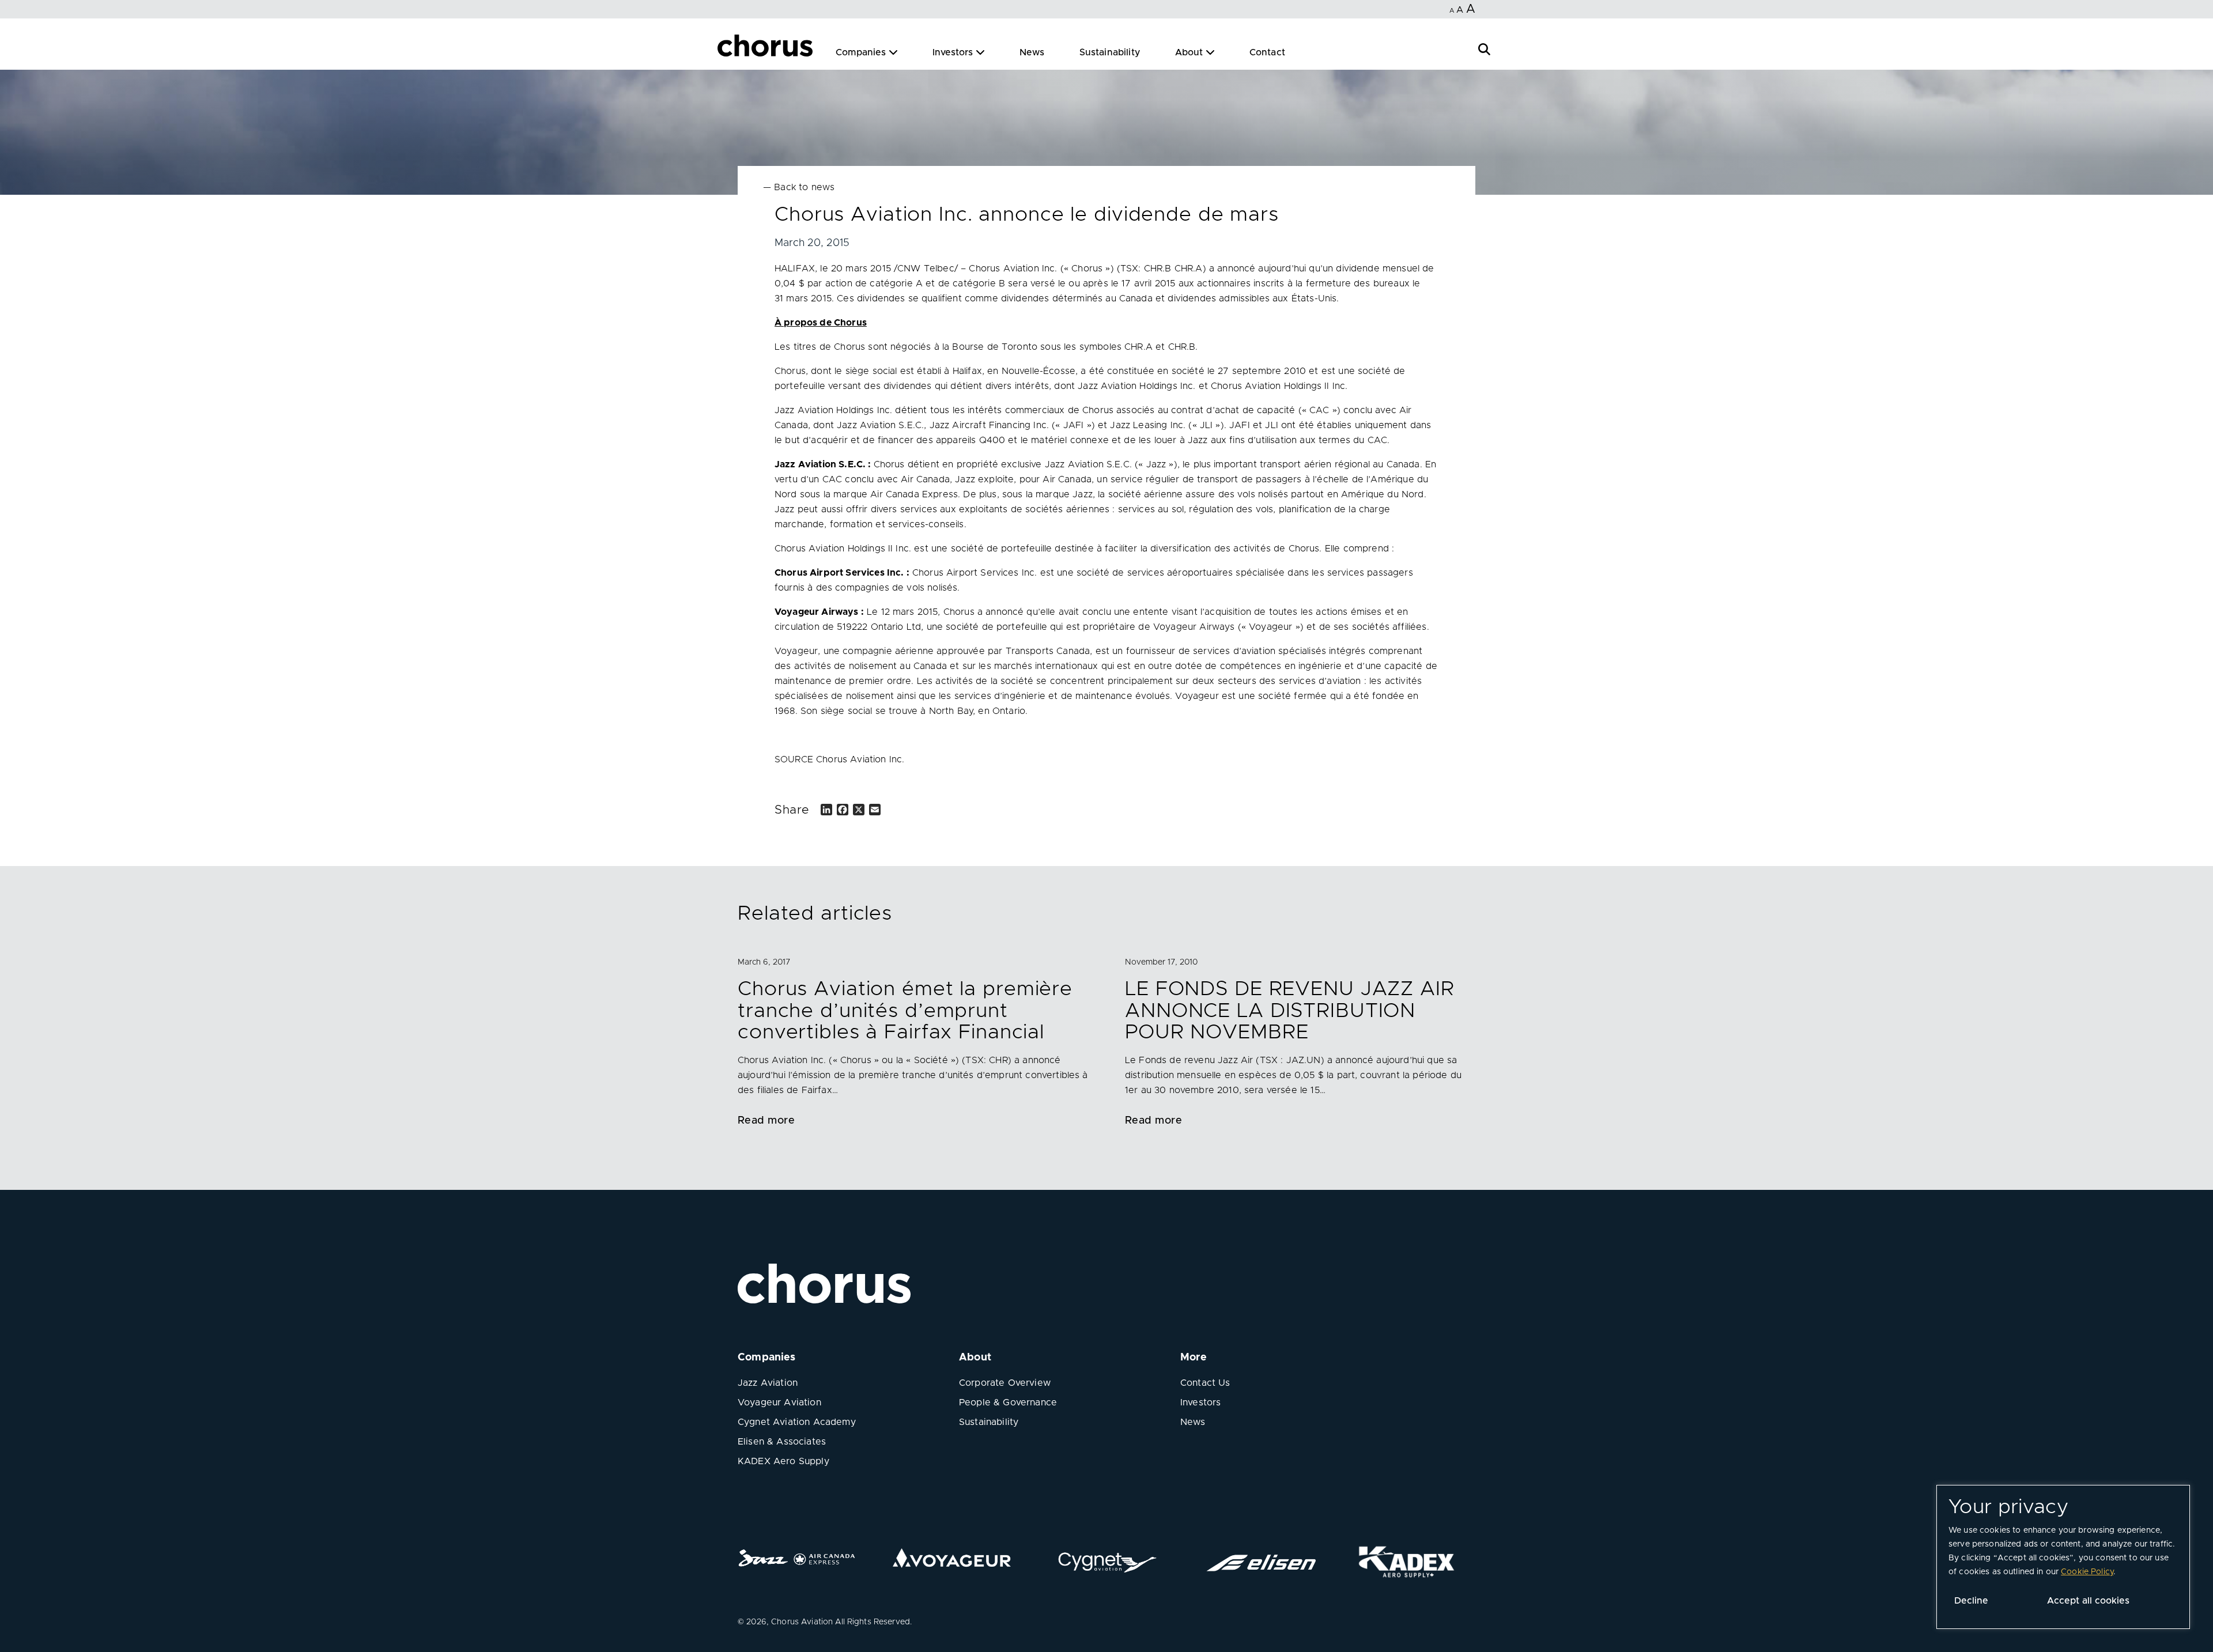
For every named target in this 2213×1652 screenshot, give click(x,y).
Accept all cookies (2088, 1601)
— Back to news (799, 187)
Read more (766, 1121)
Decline (1971, 1601)
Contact (1267, 52)
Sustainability (1110, 52)
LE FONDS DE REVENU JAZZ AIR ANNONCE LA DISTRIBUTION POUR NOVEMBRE (1290, 1011)
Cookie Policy (2087, 1572)
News (1032, 52)
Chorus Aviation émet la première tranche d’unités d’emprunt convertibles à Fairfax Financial (905, 1011)
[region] (2063, 1557)
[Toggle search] (1484, 48)
